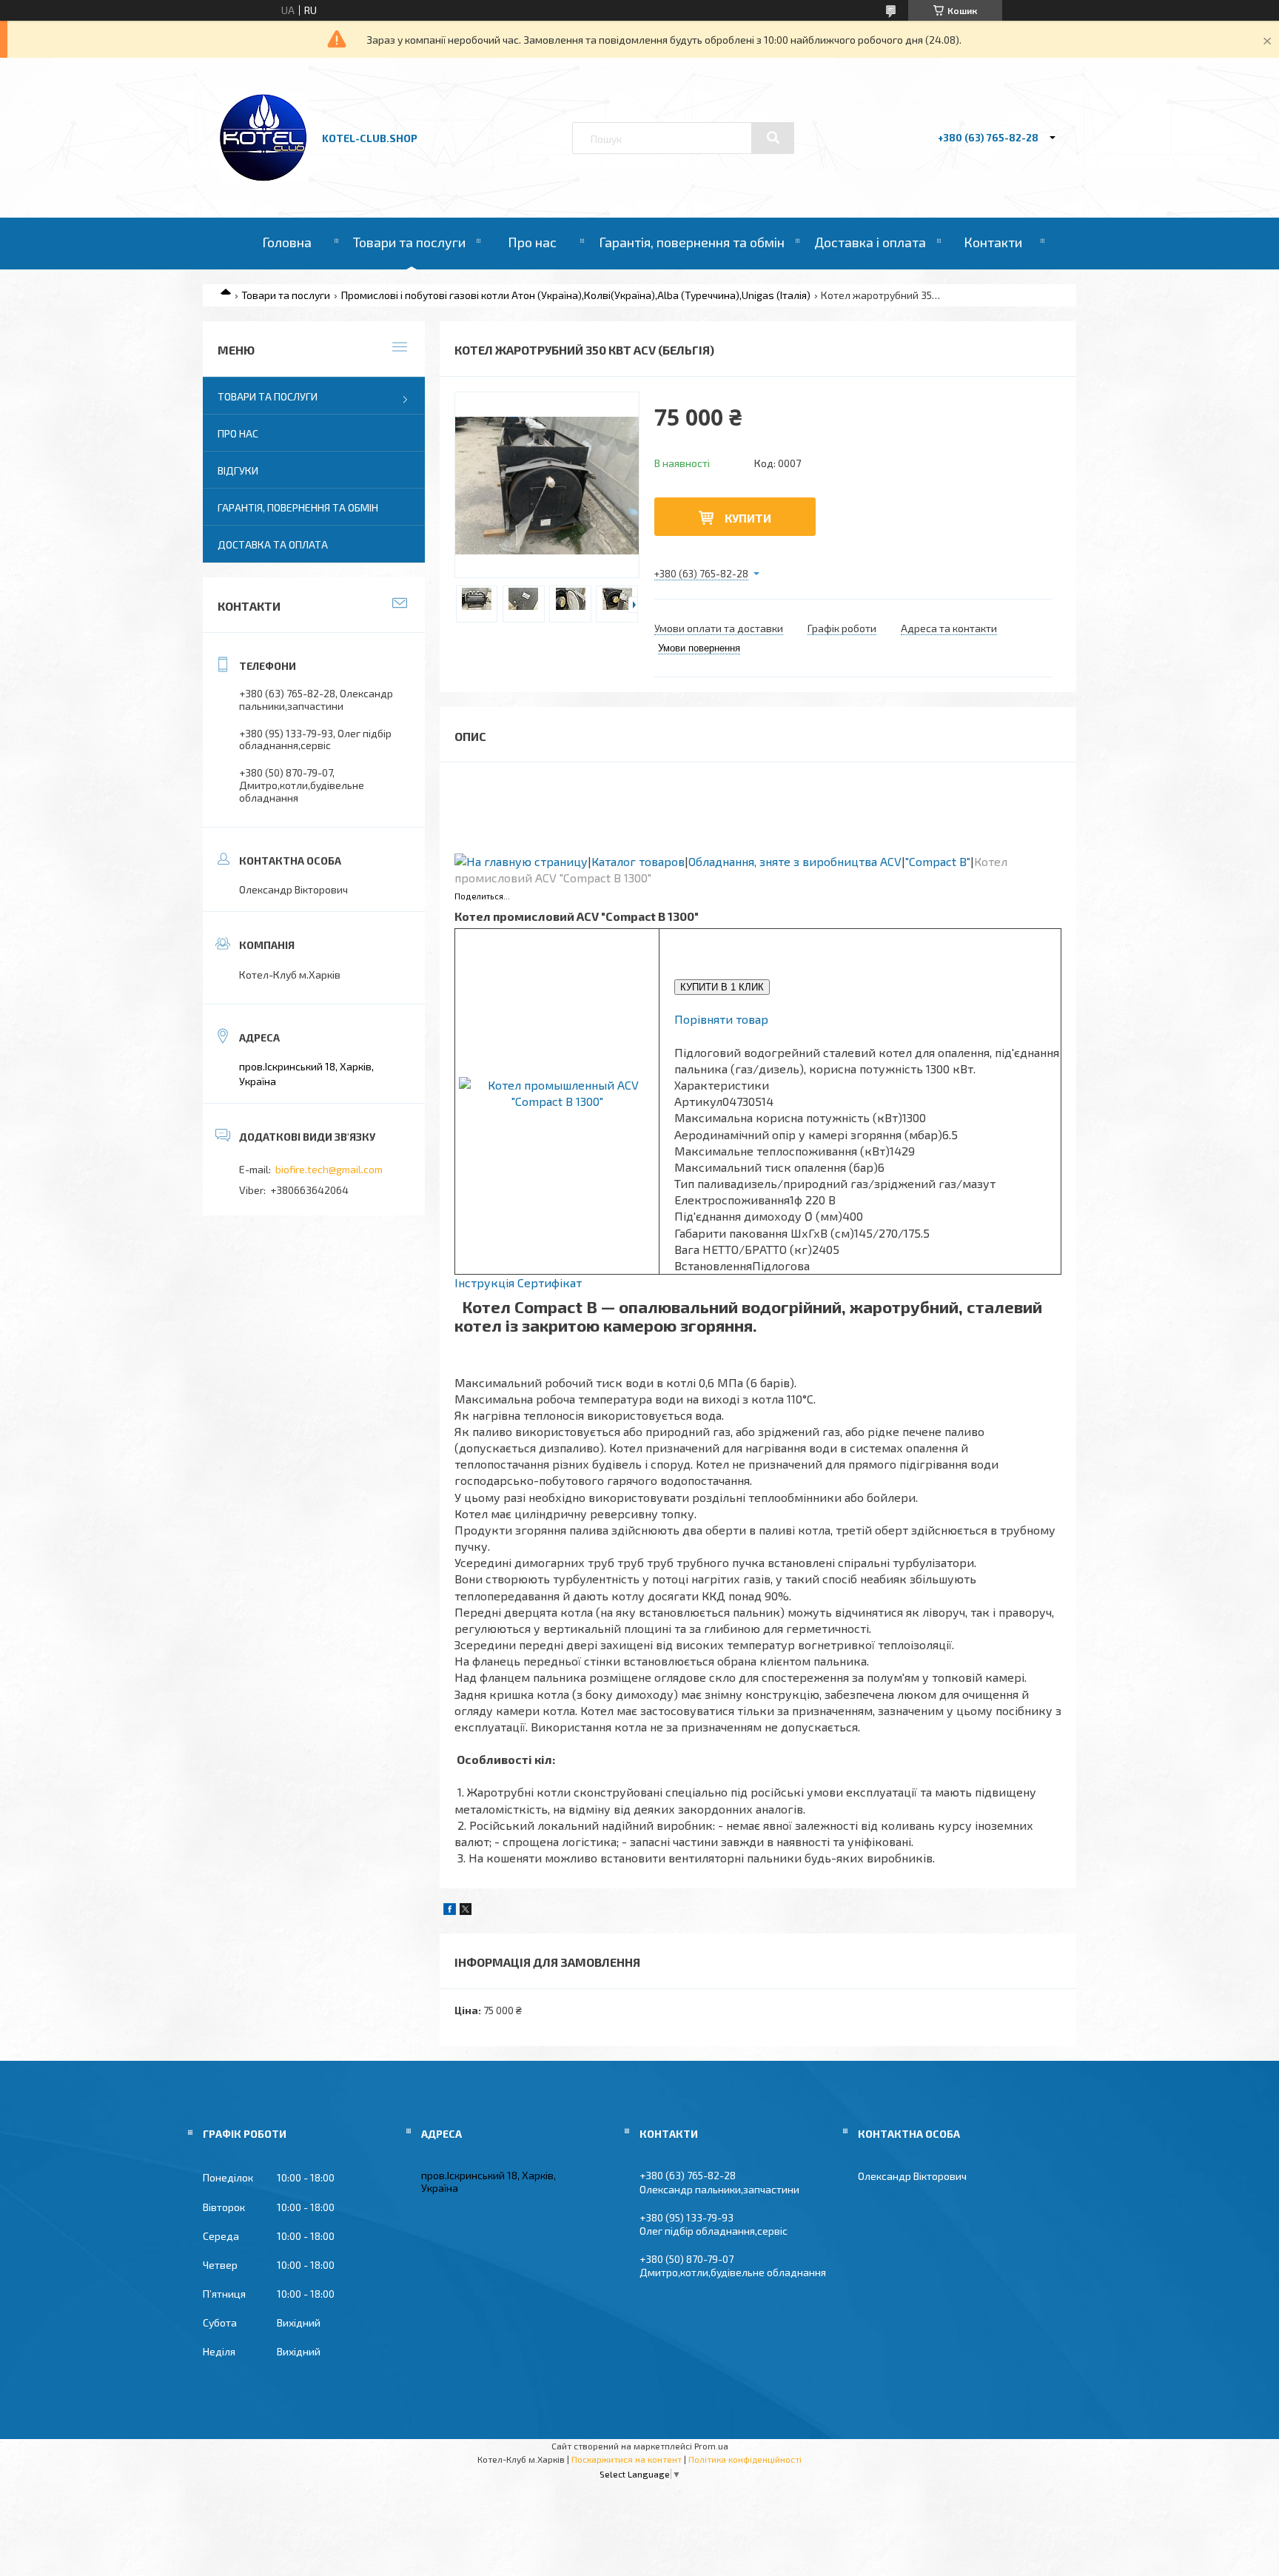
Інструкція (484, 1282)
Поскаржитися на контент (627, 2459)
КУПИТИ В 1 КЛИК (722, 987)
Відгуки (238, 470)
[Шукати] (773, 138)
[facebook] (450, 1911)
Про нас (532, 242)
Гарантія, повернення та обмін (692, 242)
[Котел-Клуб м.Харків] (264, 178)
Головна (287, 242)
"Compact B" (938, 861)
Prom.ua (711, 2446)
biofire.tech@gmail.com (329, 1169)
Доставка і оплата (870, 242)
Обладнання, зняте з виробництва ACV (795, 861)
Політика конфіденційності (745, 2459)
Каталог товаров (638, 861)
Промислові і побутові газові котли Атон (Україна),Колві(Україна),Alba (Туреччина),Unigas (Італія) (576, 295)
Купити (748, 518)
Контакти (993, 242)
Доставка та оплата (273, 544)
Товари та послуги (409, 242)
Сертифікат (550, 1282)
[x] (466, 1911)
